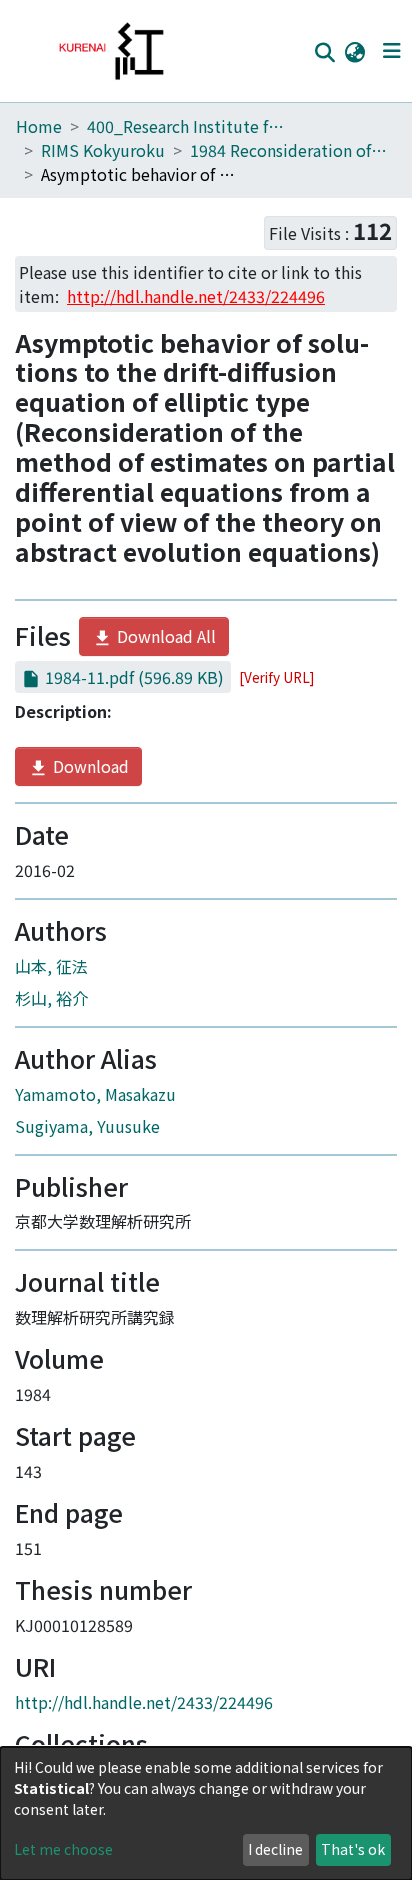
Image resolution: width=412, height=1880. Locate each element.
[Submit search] (324, 52)
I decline (275, 1849)
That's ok (353, 1849)
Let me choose (63, 1849)
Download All (164, 636)
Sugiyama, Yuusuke (87, 1126)
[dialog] (206, 1813)
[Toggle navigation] (391, 51)
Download (89, 766)
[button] (354, 51)
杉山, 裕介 (51, 998)
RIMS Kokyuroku (103, 150)
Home (39, 126)
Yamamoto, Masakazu (95, 1094)
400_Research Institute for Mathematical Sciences (187, 126)
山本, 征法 (51, 966)
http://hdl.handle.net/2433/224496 (144, 1702)
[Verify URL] (276, 677)
